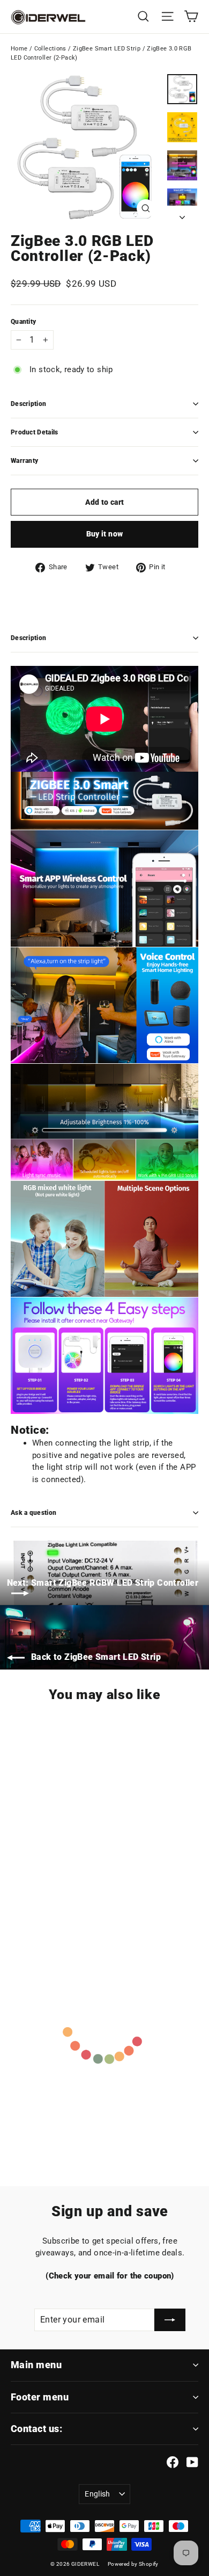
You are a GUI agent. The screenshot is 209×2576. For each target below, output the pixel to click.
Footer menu (40, 2397)
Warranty (24, 461)
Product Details (35, 432)
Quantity (23, 322)
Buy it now (105, 534)
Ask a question (33, 1513)
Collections (50, 49)
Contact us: (36, 2429)
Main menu (36, 2365)
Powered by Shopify (133, 2564)
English (97, 2494)
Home (19, 49)
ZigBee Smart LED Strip (107, 49)
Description (28, 404)
